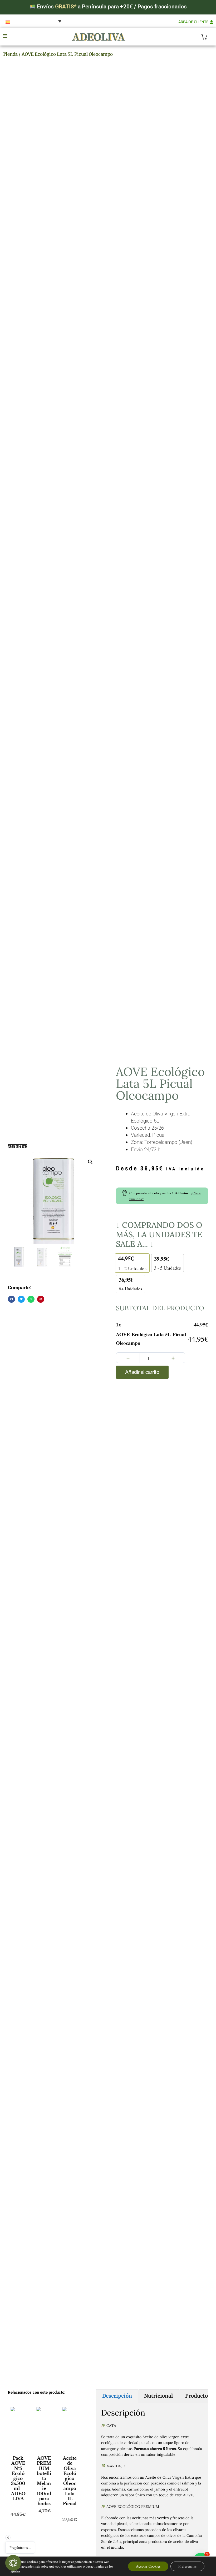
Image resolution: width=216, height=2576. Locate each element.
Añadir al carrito (142, 1372)
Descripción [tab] (117, 2396)
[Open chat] (13, 2563)
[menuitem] (33, 21)
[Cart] (204, 37)
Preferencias (187, 2566)
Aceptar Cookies (148, 2566)
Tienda (10, 54)
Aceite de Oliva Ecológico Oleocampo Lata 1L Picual (70, 2481)
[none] (33, 21)
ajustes (15, 2571)
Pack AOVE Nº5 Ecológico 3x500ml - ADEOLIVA (18, 2478)
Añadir (18, 2529)
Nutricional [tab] (158, 2396)
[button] (90, 1162)
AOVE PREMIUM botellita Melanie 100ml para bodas (44, 2481)
